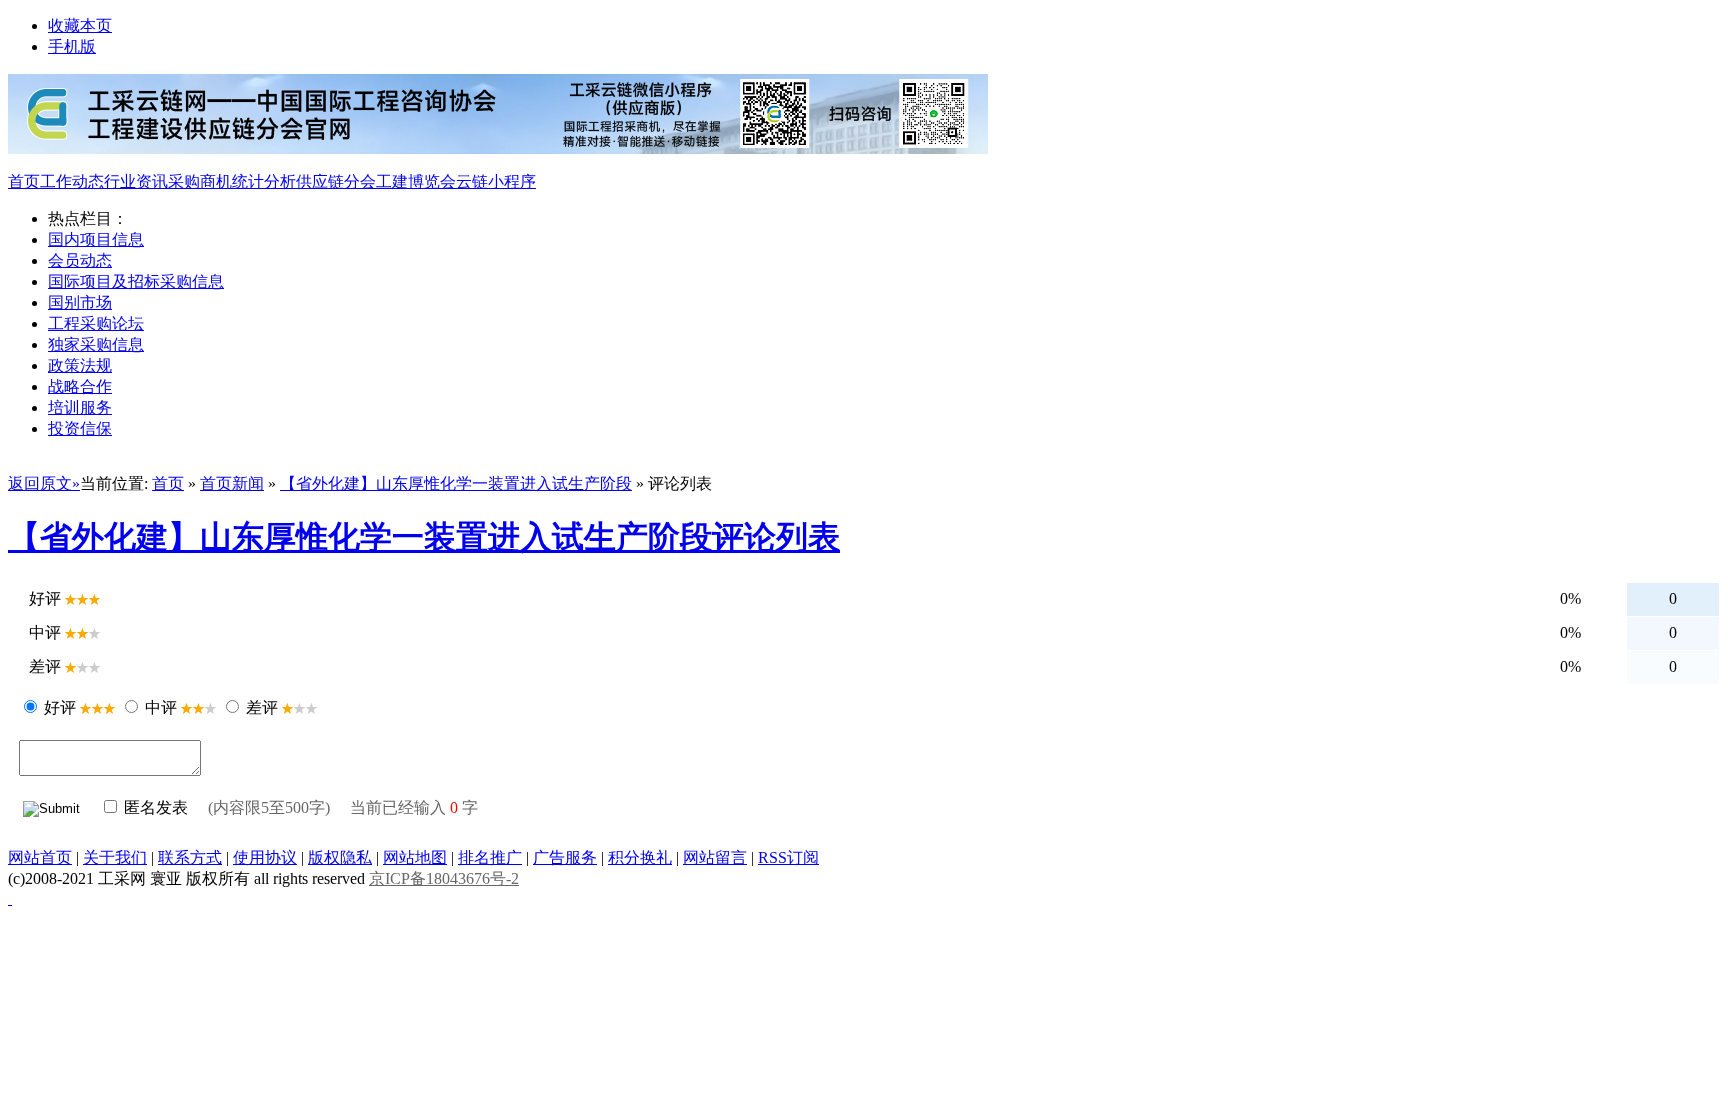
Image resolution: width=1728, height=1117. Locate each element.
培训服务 (80, 407)
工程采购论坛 (96, 323)
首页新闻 (232, 483)
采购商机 (200, 181)
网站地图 (415, 857)
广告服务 (565, 857)
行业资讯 (136, 181)
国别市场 (80, 302)
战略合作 (80, 386)
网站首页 (40, 857)
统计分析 (264, 181)
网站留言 (715, 857)
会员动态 (80, 260)
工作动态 (72, 181)
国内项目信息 (96, 239)
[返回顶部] (10, 898)
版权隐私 (340, 857)
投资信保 (80, 428)
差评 (262, 707)
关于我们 (115, 857)
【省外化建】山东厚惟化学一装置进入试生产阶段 (456, 483)
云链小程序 (496, 181)
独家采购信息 (96, 344)
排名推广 (490, 857)
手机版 (72, 46)
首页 (24, 181)
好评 (60, 707)
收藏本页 (80, 25)
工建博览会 (416, 181)
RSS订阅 (788, 857)
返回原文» (44, 483)
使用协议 (265, 857)
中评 (161, 707)
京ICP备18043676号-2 (444, 878)
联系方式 (190, 857)
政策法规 (80, 365)
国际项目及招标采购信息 (136, 281)
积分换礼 (640, 857)
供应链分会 (336, 181)
